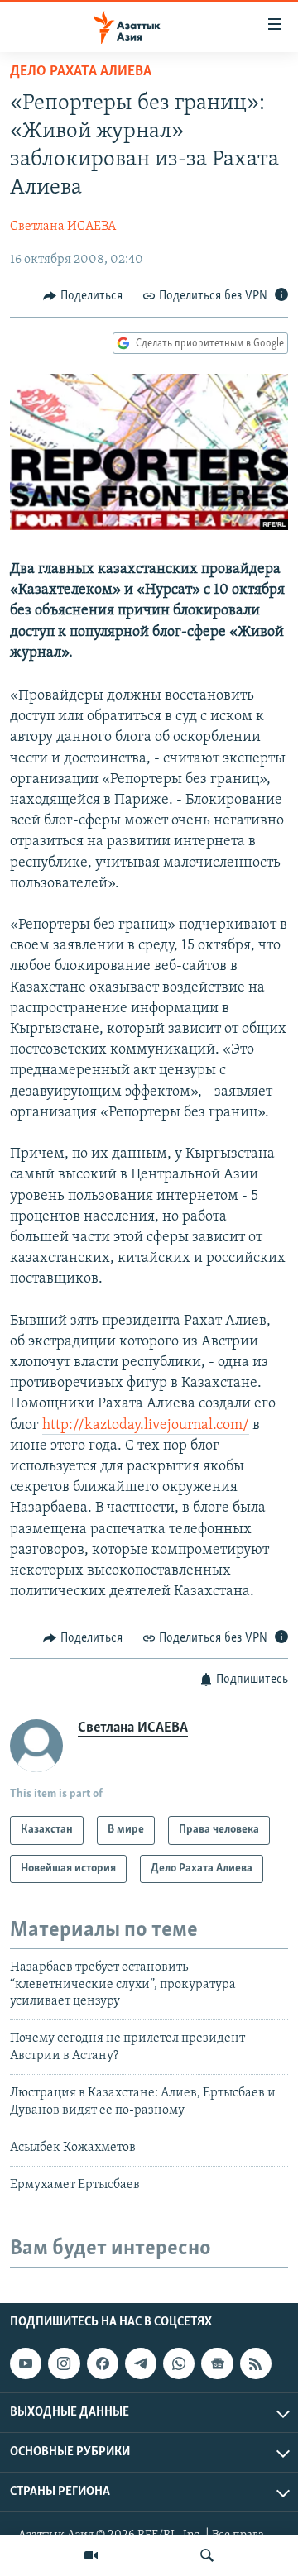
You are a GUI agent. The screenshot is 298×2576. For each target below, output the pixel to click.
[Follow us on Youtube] (26, 2363)
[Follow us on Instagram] (64, 2363)
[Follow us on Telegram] (141, 2363)
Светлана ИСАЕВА (63, 227)
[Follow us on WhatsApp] (179, 2363)
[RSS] (256, 2363)
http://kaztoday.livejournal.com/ (146, 1426)
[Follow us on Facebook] (103, 2363)
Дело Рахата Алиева (81, 72)
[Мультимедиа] (91, 2555)
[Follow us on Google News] (217, 2363)
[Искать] (207, 2555)
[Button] (83, 296)
